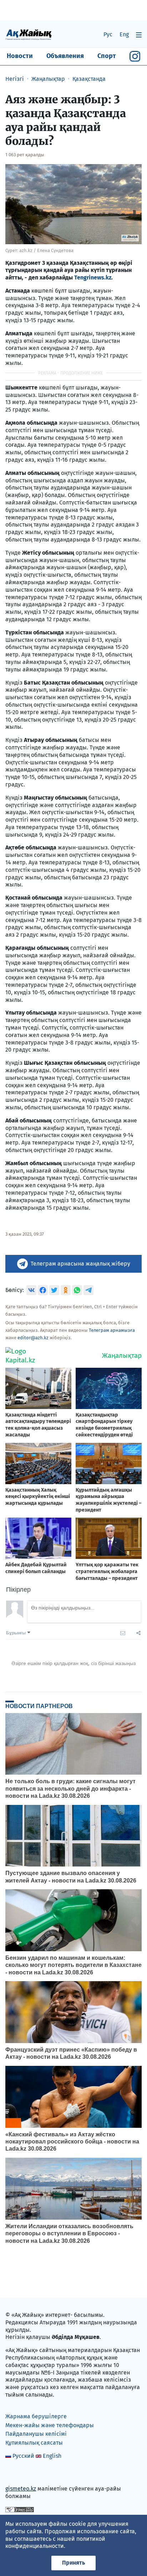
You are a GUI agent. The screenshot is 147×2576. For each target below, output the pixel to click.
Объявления (65, 56)
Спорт (107, 56)
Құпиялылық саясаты (34, 2443)
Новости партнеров (39, 1706)
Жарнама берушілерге (36, 2416)
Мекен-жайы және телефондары (50, 2425)
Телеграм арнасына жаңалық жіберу (80, 1264)
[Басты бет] (29, 34)
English (52, 2456)
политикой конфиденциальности (55, 2543)
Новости (20, 56)
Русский (23, 2456)
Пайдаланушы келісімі (36, 2434)
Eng (124, 34)
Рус (108, 34)
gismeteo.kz (21, 2489)
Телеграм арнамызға (112, 1330)
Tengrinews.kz (93, 278)
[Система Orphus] (20, 2509)
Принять (73, 2563)
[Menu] (139, 35)
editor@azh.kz (33, 1338)
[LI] (21, 2473)
